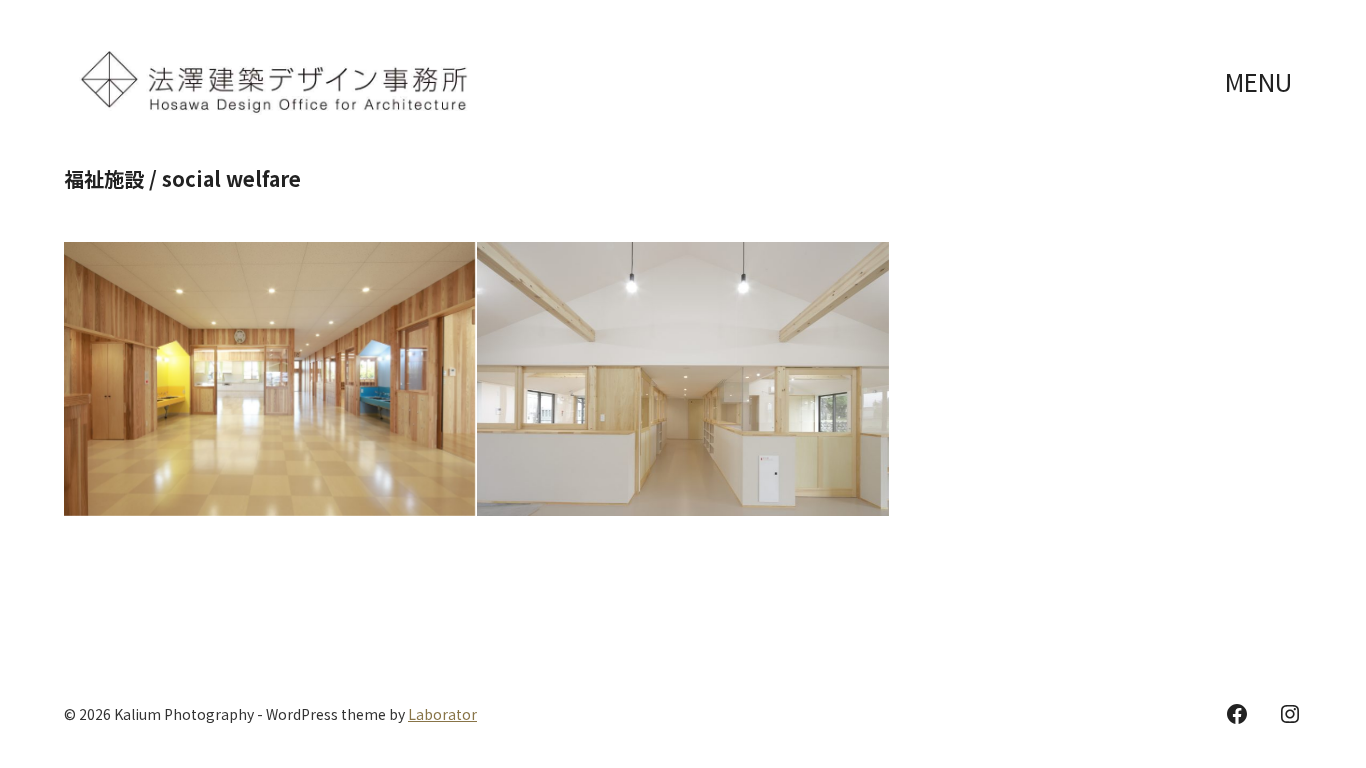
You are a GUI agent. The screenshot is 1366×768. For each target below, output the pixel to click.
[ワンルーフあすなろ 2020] (682, 379)
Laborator (442, 714)
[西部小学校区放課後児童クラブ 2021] (269, 379)
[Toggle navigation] (1261, 82)
